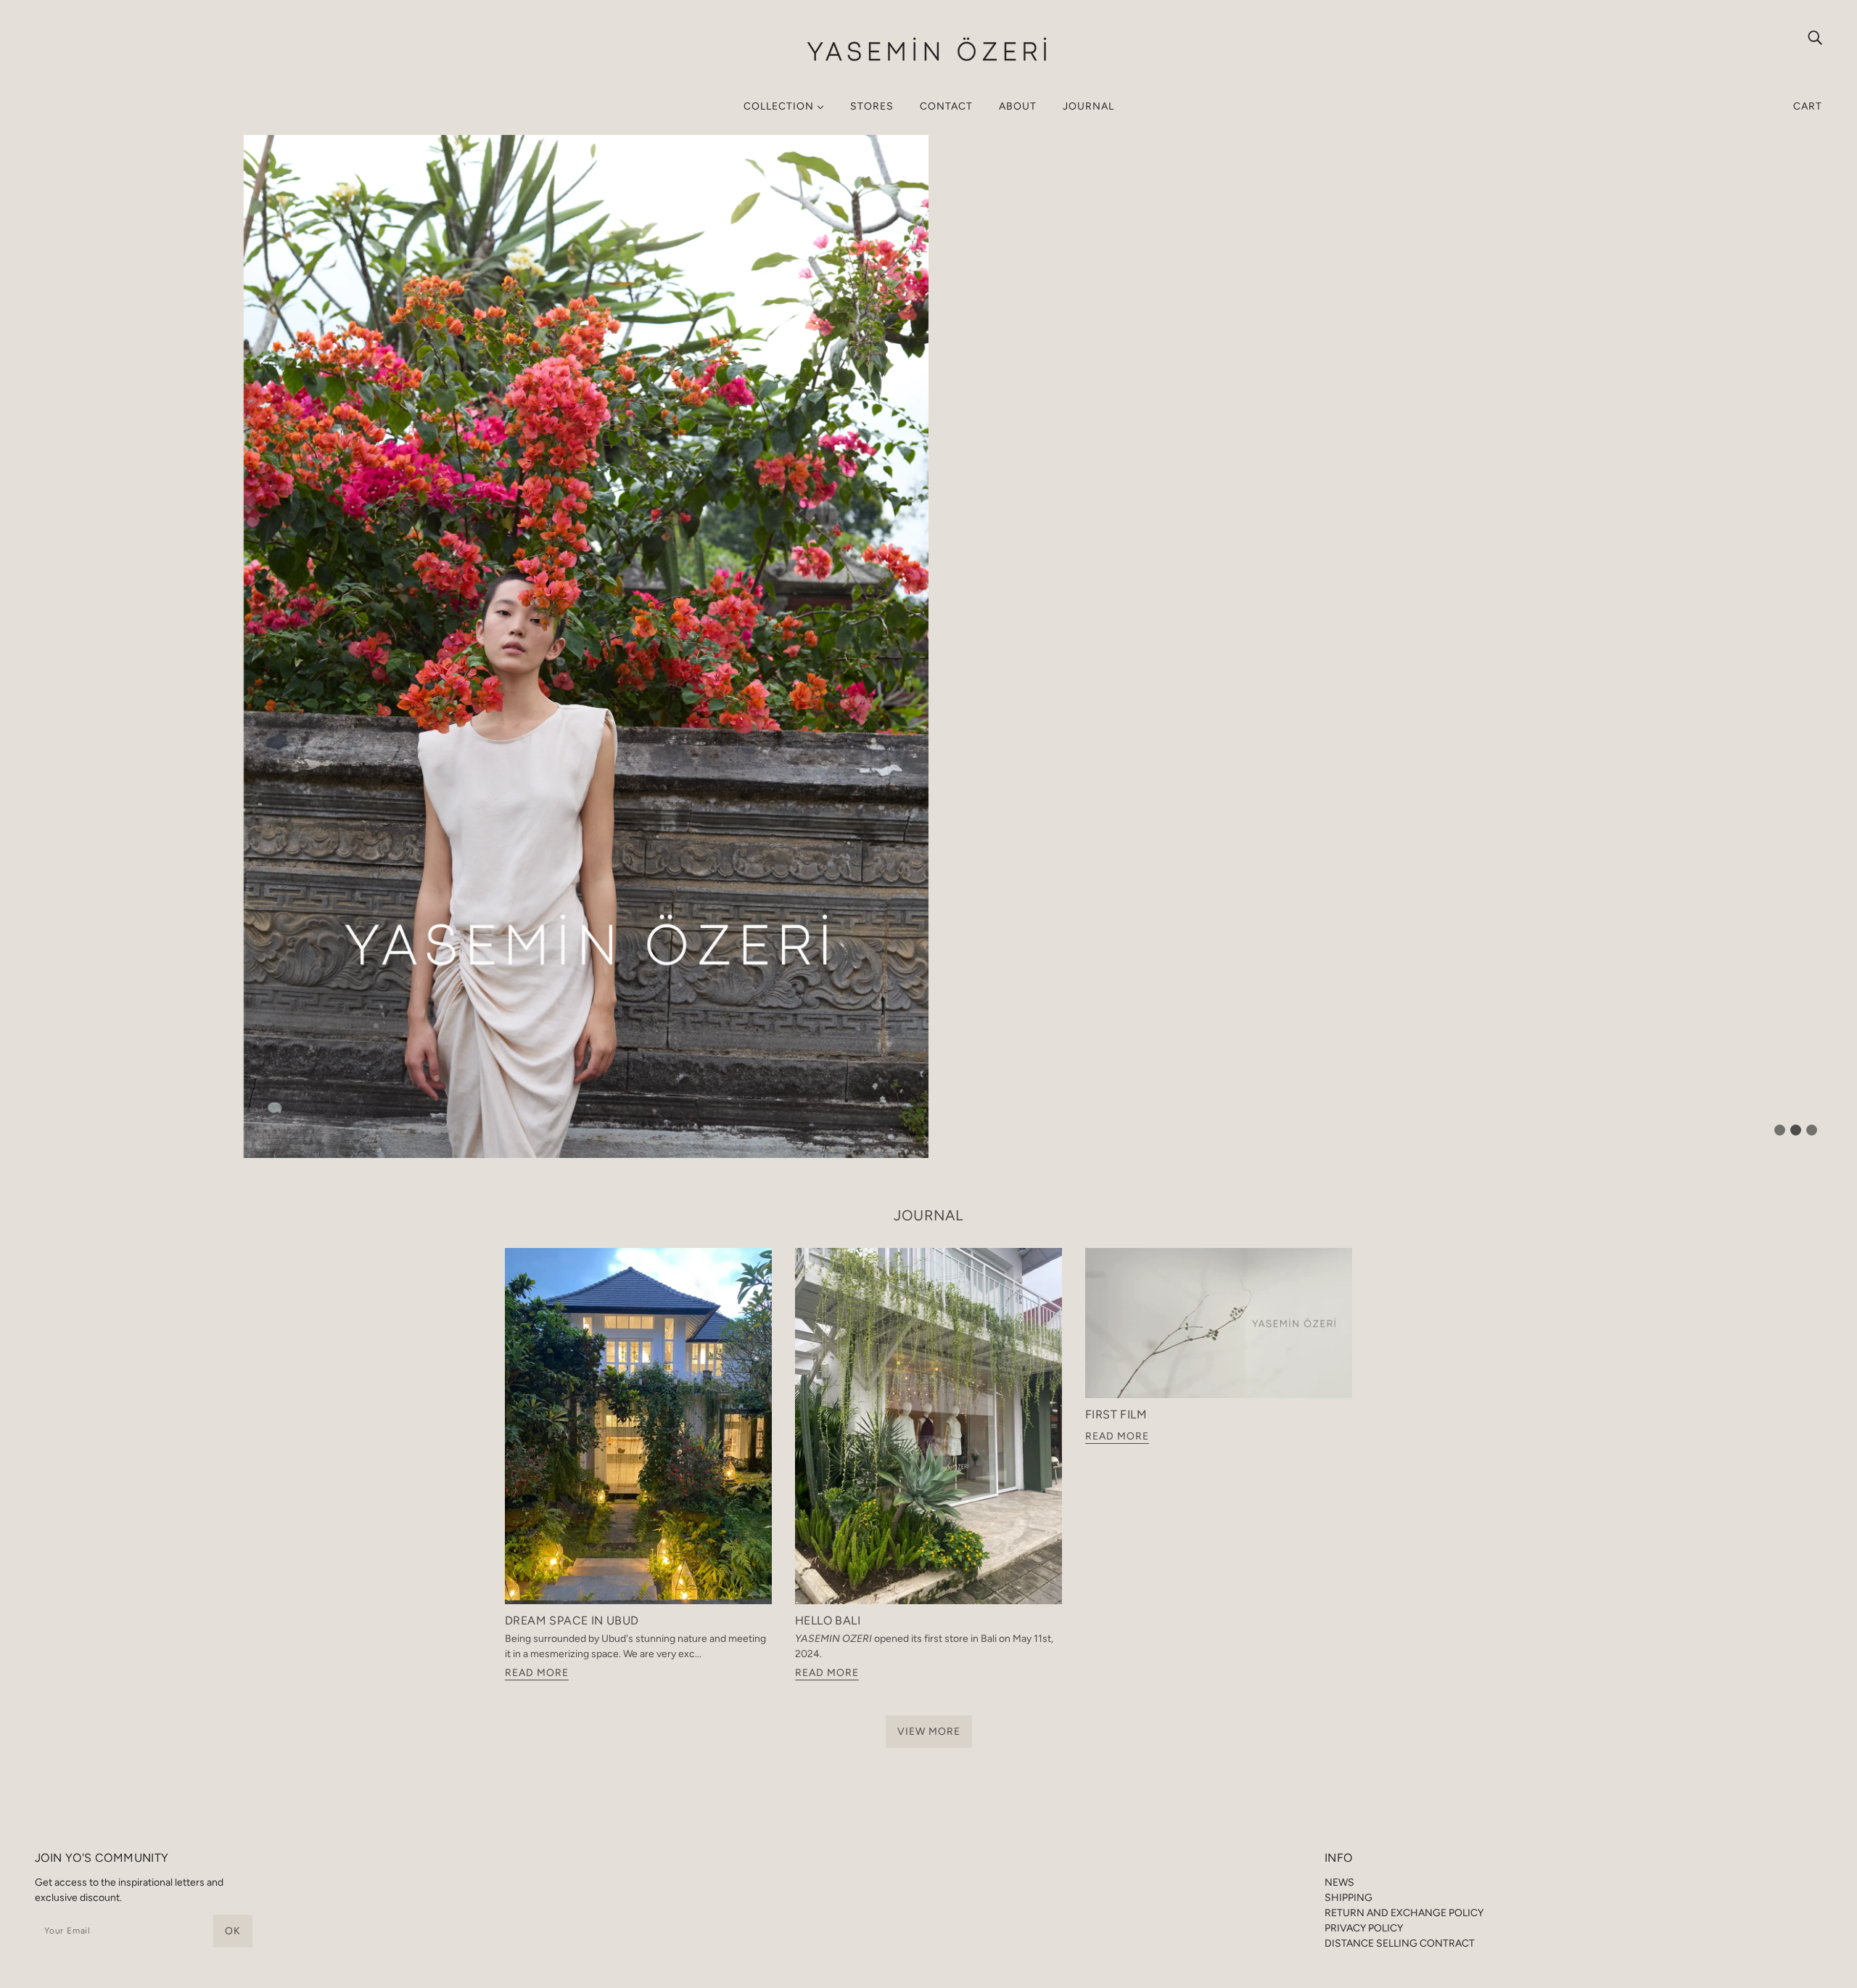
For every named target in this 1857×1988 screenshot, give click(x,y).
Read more (537, 1673)
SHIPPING (1349, 1898)
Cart (1808, 106)
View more (929, 1732)
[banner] (928, 50)
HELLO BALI (828, 1621)
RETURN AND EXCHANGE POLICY (1404, 1913)
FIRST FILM (1116, 1414)
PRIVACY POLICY (1364, 1928)
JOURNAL (928, 1215)
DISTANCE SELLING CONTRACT (1400, 1943)
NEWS (1339, 1882)
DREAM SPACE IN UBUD (572, 1621)
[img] (1815, 37)
